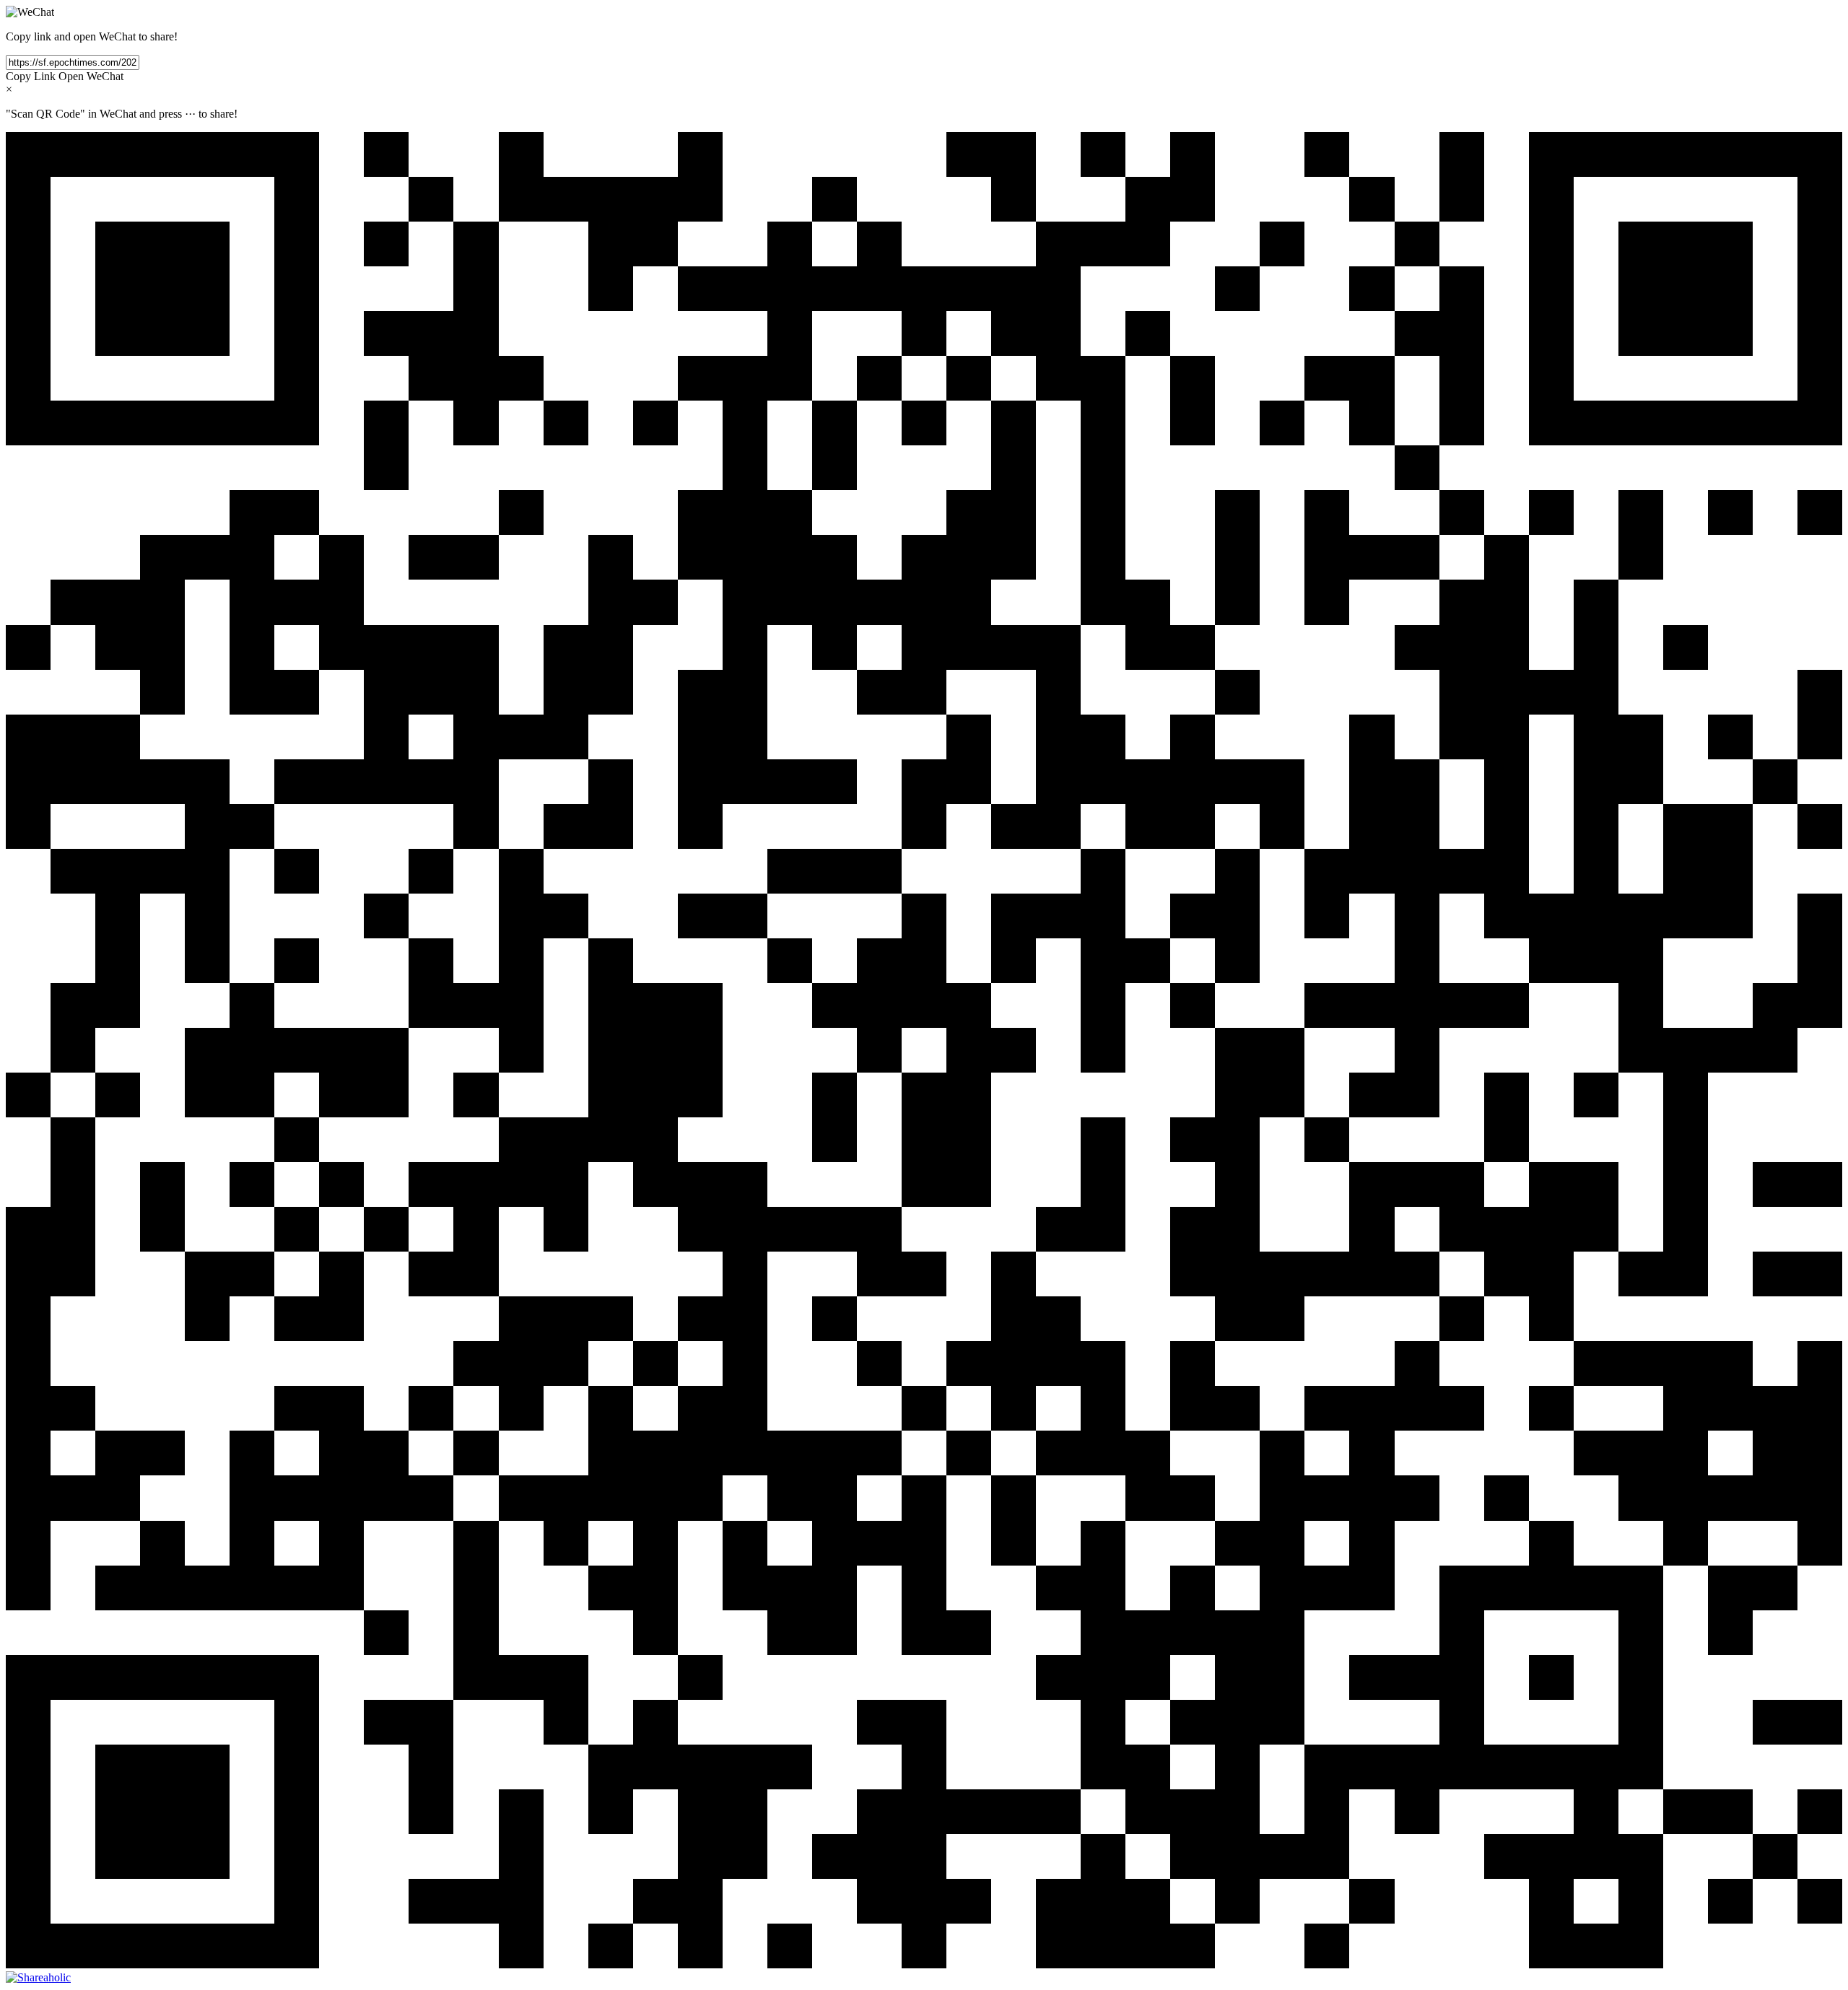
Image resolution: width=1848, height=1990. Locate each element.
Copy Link (31, 76)
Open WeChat (91, 76)
